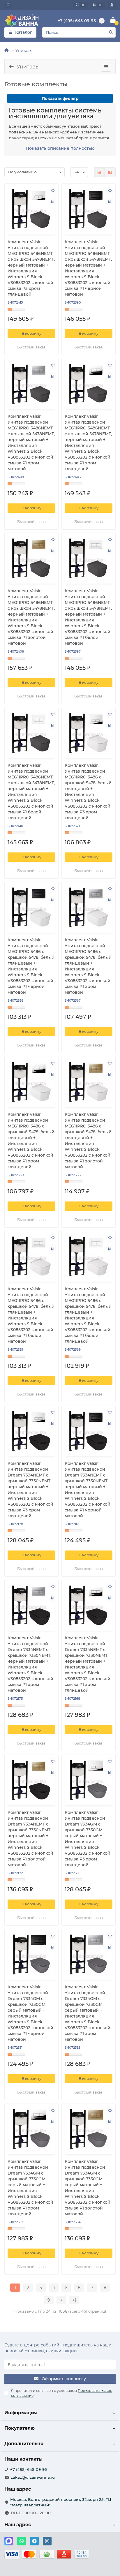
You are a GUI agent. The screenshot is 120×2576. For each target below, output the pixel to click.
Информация (21, 2413)
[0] (113, 21)
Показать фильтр (60, 98)
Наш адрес (18, 2525)
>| (74, 2300)
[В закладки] (53, 191)
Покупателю (20, 2428)
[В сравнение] (53, 202)
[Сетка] (99, 172)
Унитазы (24, 50)
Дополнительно (24, 2444)
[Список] (110, 172)
